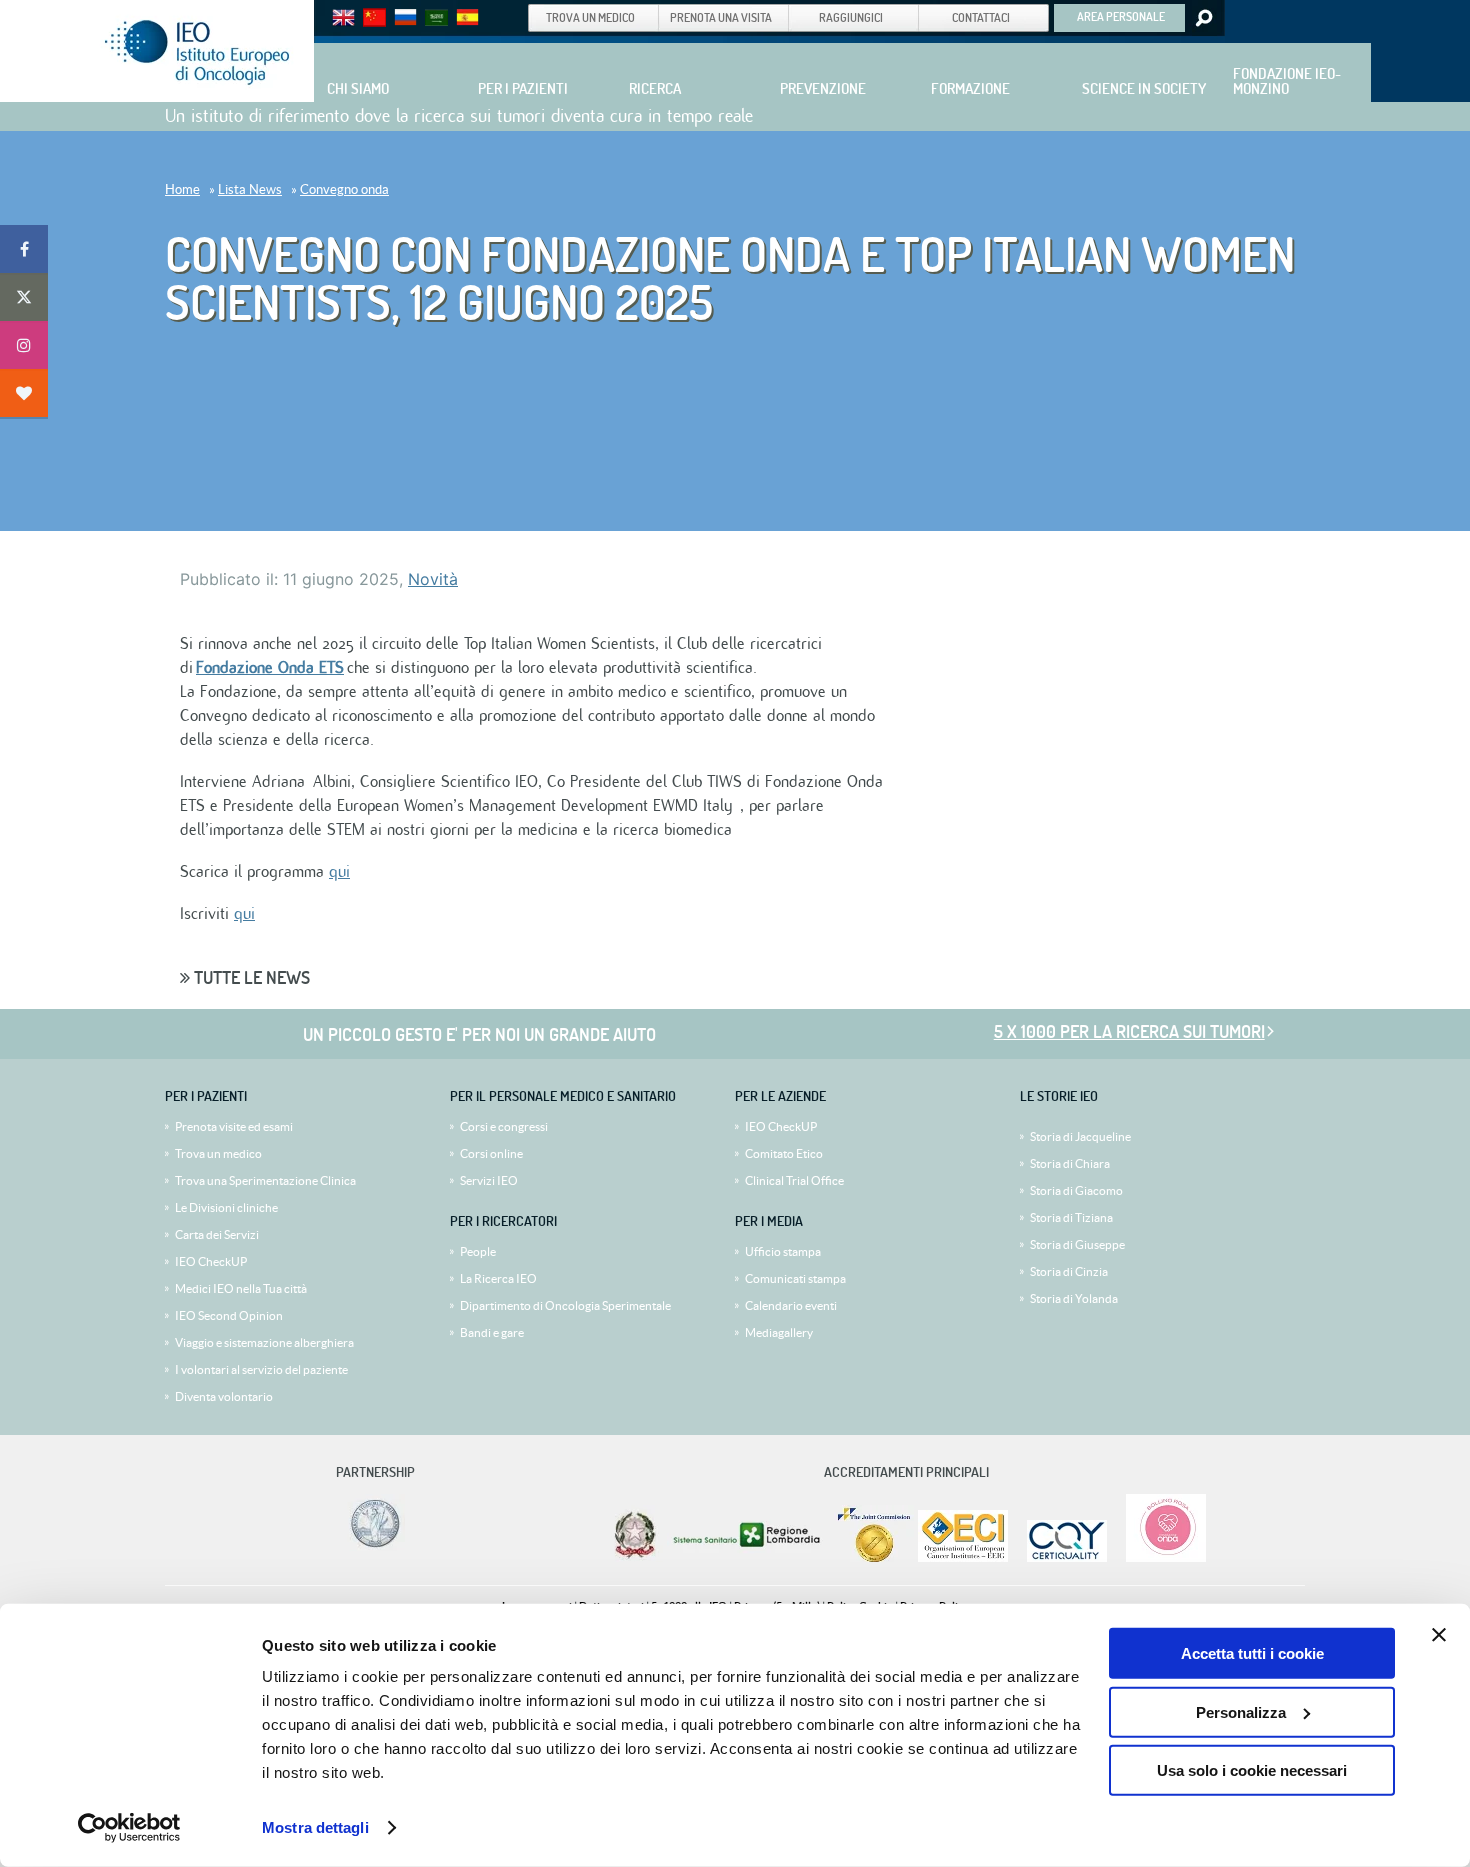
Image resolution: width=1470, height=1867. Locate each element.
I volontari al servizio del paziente (261, 1369)
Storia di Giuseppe (1077, 1244)
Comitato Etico (784, 1153)
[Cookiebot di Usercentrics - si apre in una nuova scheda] (129, 1828)
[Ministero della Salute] (635, 1557)
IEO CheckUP (211, 1261)
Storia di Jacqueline (1080, 1136)
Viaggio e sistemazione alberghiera (264, 1342)
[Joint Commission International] (874, 1557)
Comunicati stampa (795, 1278)
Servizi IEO (489, 1180)
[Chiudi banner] (1439, 1635)
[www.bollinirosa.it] (1158, 1557)
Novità (433, 579)
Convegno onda (344, 189)
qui (339, 872)
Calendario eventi (791, 1305)
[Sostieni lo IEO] (24, 393)
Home (182, 189)
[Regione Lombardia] (748, 1557)
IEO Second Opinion (229, 1315)
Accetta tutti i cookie (1252, 1653)
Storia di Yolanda (1074, 1298)
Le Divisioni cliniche (226, 1207)
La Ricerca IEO (498, 1278)
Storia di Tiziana (1071, 1217)
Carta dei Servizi (217, 1234)
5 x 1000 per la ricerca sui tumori (1129, 1031)
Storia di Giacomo (1076, 1190)
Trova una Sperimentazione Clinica (265, 1180)
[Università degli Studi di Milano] (372, 1546)
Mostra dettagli (315, 1827)
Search (1202, 18)
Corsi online (491, 1153)
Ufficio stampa (783, 1251)
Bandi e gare (492, 1332)
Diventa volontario (224, 1396)
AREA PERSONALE (1121, 16)
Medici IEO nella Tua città (241, 1288)
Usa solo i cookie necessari (1252, 1770)
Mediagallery (779, 1332)
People (478, 1251)
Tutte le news (250, 977)
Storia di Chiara (1070, 1163)
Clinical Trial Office (794, 1180)
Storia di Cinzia (1069, 1271)
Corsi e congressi (504, 1126)
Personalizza (1241, 1711)
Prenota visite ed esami (234, 1126)
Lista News (250, 189)
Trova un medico (218, 1153)
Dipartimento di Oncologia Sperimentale (565, 1305)
